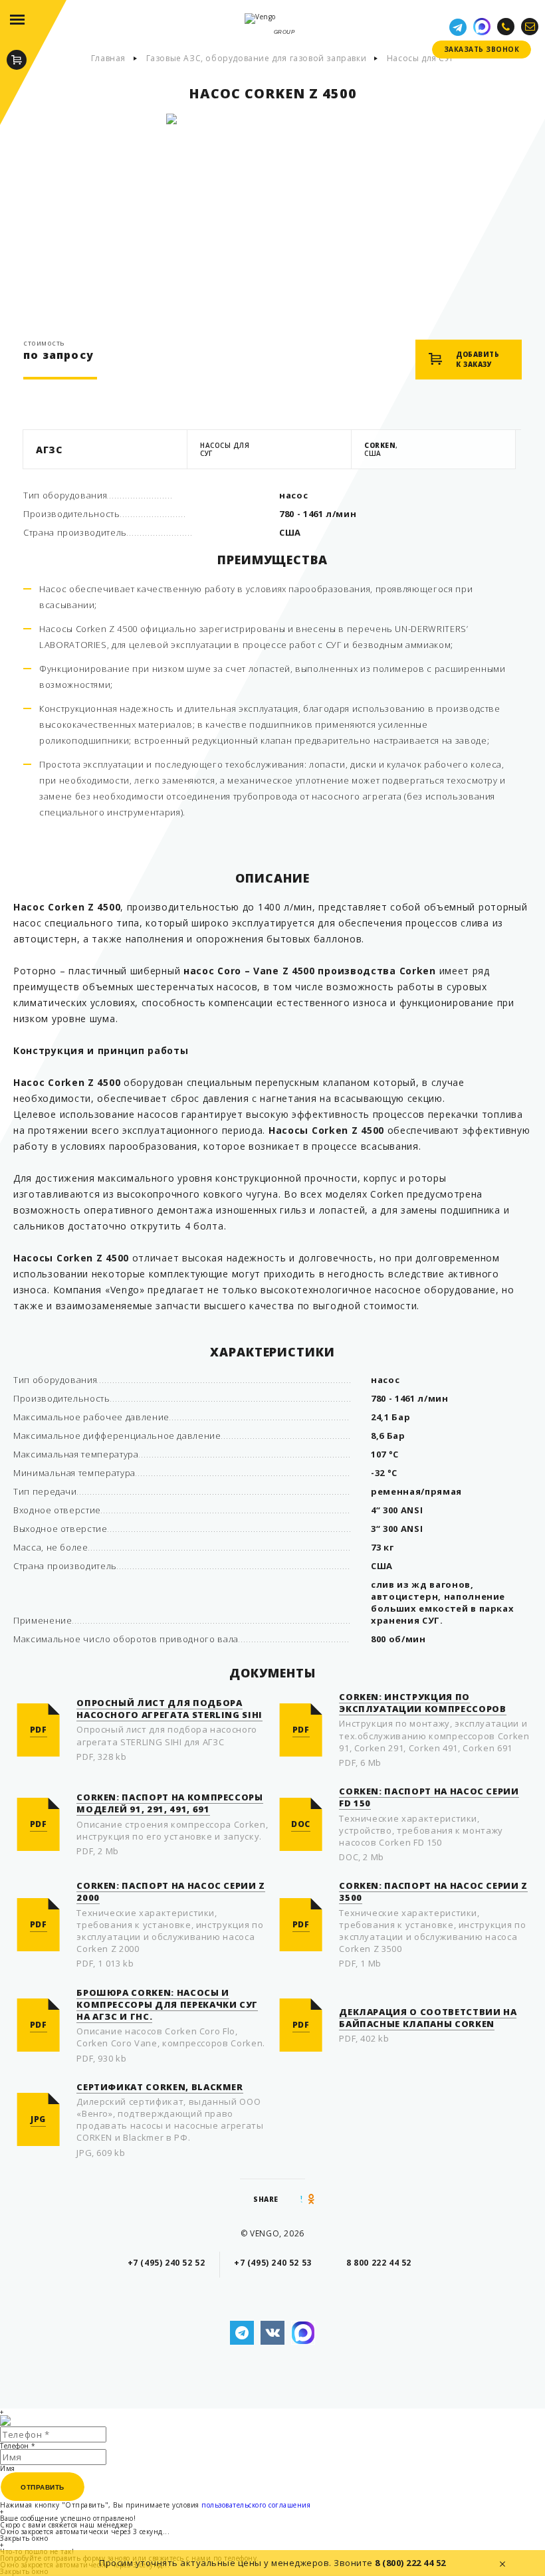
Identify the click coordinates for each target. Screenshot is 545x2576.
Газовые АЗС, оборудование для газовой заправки (257, 58)
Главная (108, 58)
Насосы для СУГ (420, 58)
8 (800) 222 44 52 (410, 2563)
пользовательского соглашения (256, 2505)
